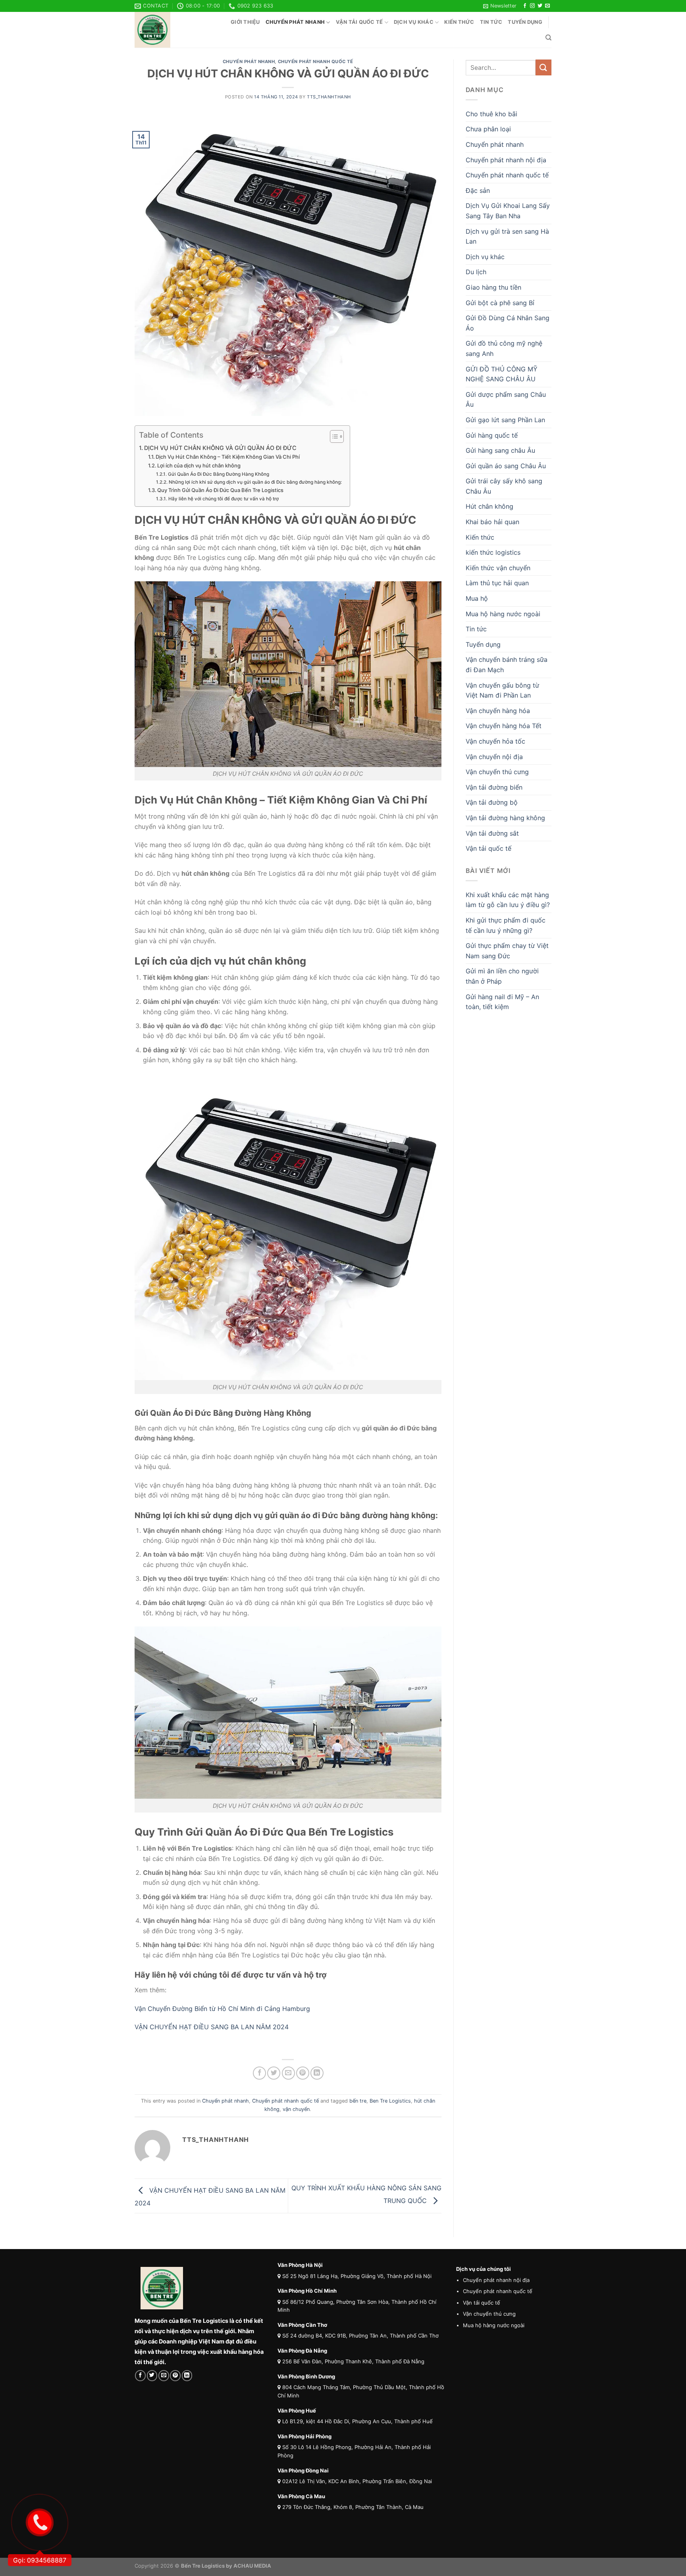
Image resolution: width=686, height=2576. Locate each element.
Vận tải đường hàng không (505, 818)
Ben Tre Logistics (390, 2101)
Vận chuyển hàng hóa (498, 711)
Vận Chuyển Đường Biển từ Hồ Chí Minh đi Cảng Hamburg (223, 2009)
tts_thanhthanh (329, 97)
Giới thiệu (245, 22)
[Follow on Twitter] (540, 6)
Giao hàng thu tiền (493, 287)
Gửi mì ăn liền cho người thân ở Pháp (502, 976)
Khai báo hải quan (492, 522)
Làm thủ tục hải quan (497, 583)
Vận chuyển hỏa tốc (495, 741)
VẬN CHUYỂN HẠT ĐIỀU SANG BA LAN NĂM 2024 (213, 2027)
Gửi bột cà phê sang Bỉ (500, 303)
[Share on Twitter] (274, 2073)
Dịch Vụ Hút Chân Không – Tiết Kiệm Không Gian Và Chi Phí (228, 457)
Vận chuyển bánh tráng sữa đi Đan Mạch (507, 665)
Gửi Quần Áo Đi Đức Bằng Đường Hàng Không (218, 474)
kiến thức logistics (493, 552)
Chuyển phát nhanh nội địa (506, 160)
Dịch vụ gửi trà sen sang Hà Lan (507, 236)
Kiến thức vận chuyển (498, 568)
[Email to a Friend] (288, 2073)
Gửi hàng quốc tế (492, 435)
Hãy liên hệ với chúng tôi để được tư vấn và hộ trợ (223, 499)
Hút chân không (489, 506)
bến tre (358, 2101)
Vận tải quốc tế (359, 22)
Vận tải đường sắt (492, 833)
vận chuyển (296, 2109)
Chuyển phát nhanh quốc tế (316, 62)
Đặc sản (478, 190)
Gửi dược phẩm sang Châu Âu (506, 400)
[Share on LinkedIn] (317, 2073)
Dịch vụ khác (414, 22)
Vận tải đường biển (494, 787)
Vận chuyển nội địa (494, 757)
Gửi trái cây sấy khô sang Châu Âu (504, 486)
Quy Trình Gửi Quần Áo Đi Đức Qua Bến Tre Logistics (220, 490)
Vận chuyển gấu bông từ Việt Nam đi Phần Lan (502, 690)
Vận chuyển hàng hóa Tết (504, 726)
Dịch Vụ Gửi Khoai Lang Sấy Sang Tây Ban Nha (508, 211)
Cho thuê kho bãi (491, 114)
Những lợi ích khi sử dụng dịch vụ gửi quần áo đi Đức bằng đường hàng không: (255, 482)
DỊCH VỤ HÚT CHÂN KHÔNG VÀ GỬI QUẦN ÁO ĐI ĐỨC (220, 448)
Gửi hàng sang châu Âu (500, 450)
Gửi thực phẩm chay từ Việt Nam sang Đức (507, 951)
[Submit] (543, 67)
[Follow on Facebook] (525, 6)
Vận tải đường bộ (492, 802)
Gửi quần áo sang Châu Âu (506, 466)
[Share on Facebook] (259, 2073)
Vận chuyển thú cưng (497, 772)
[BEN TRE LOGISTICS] (174, 30)
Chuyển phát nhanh (295, 22)
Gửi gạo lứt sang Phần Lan (505, 420)
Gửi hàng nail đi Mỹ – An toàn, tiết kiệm (502, 1002)
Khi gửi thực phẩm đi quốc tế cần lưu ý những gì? (506, 925)
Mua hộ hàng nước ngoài (503, 614)
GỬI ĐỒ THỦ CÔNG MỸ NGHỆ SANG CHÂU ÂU (502, 374)
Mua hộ (477, 598)
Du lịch (476, 272)
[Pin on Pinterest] (303, 2073)
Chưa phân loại (488, 129)
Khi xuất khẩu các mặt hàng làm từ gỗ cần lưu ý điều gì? (508, 900)
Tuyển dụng (525, 22)
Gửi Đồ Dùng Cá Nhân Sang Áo (508, 323)
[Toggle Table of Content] (333, 436)
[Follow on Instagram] (532, 6)
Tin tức (491, 22)
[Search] (548, 38)
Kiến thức (459, 22)
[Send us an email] (547, 6)
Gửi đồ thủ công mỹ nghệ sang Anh (504, 348)
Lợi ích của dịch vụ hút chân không (199, 465)
